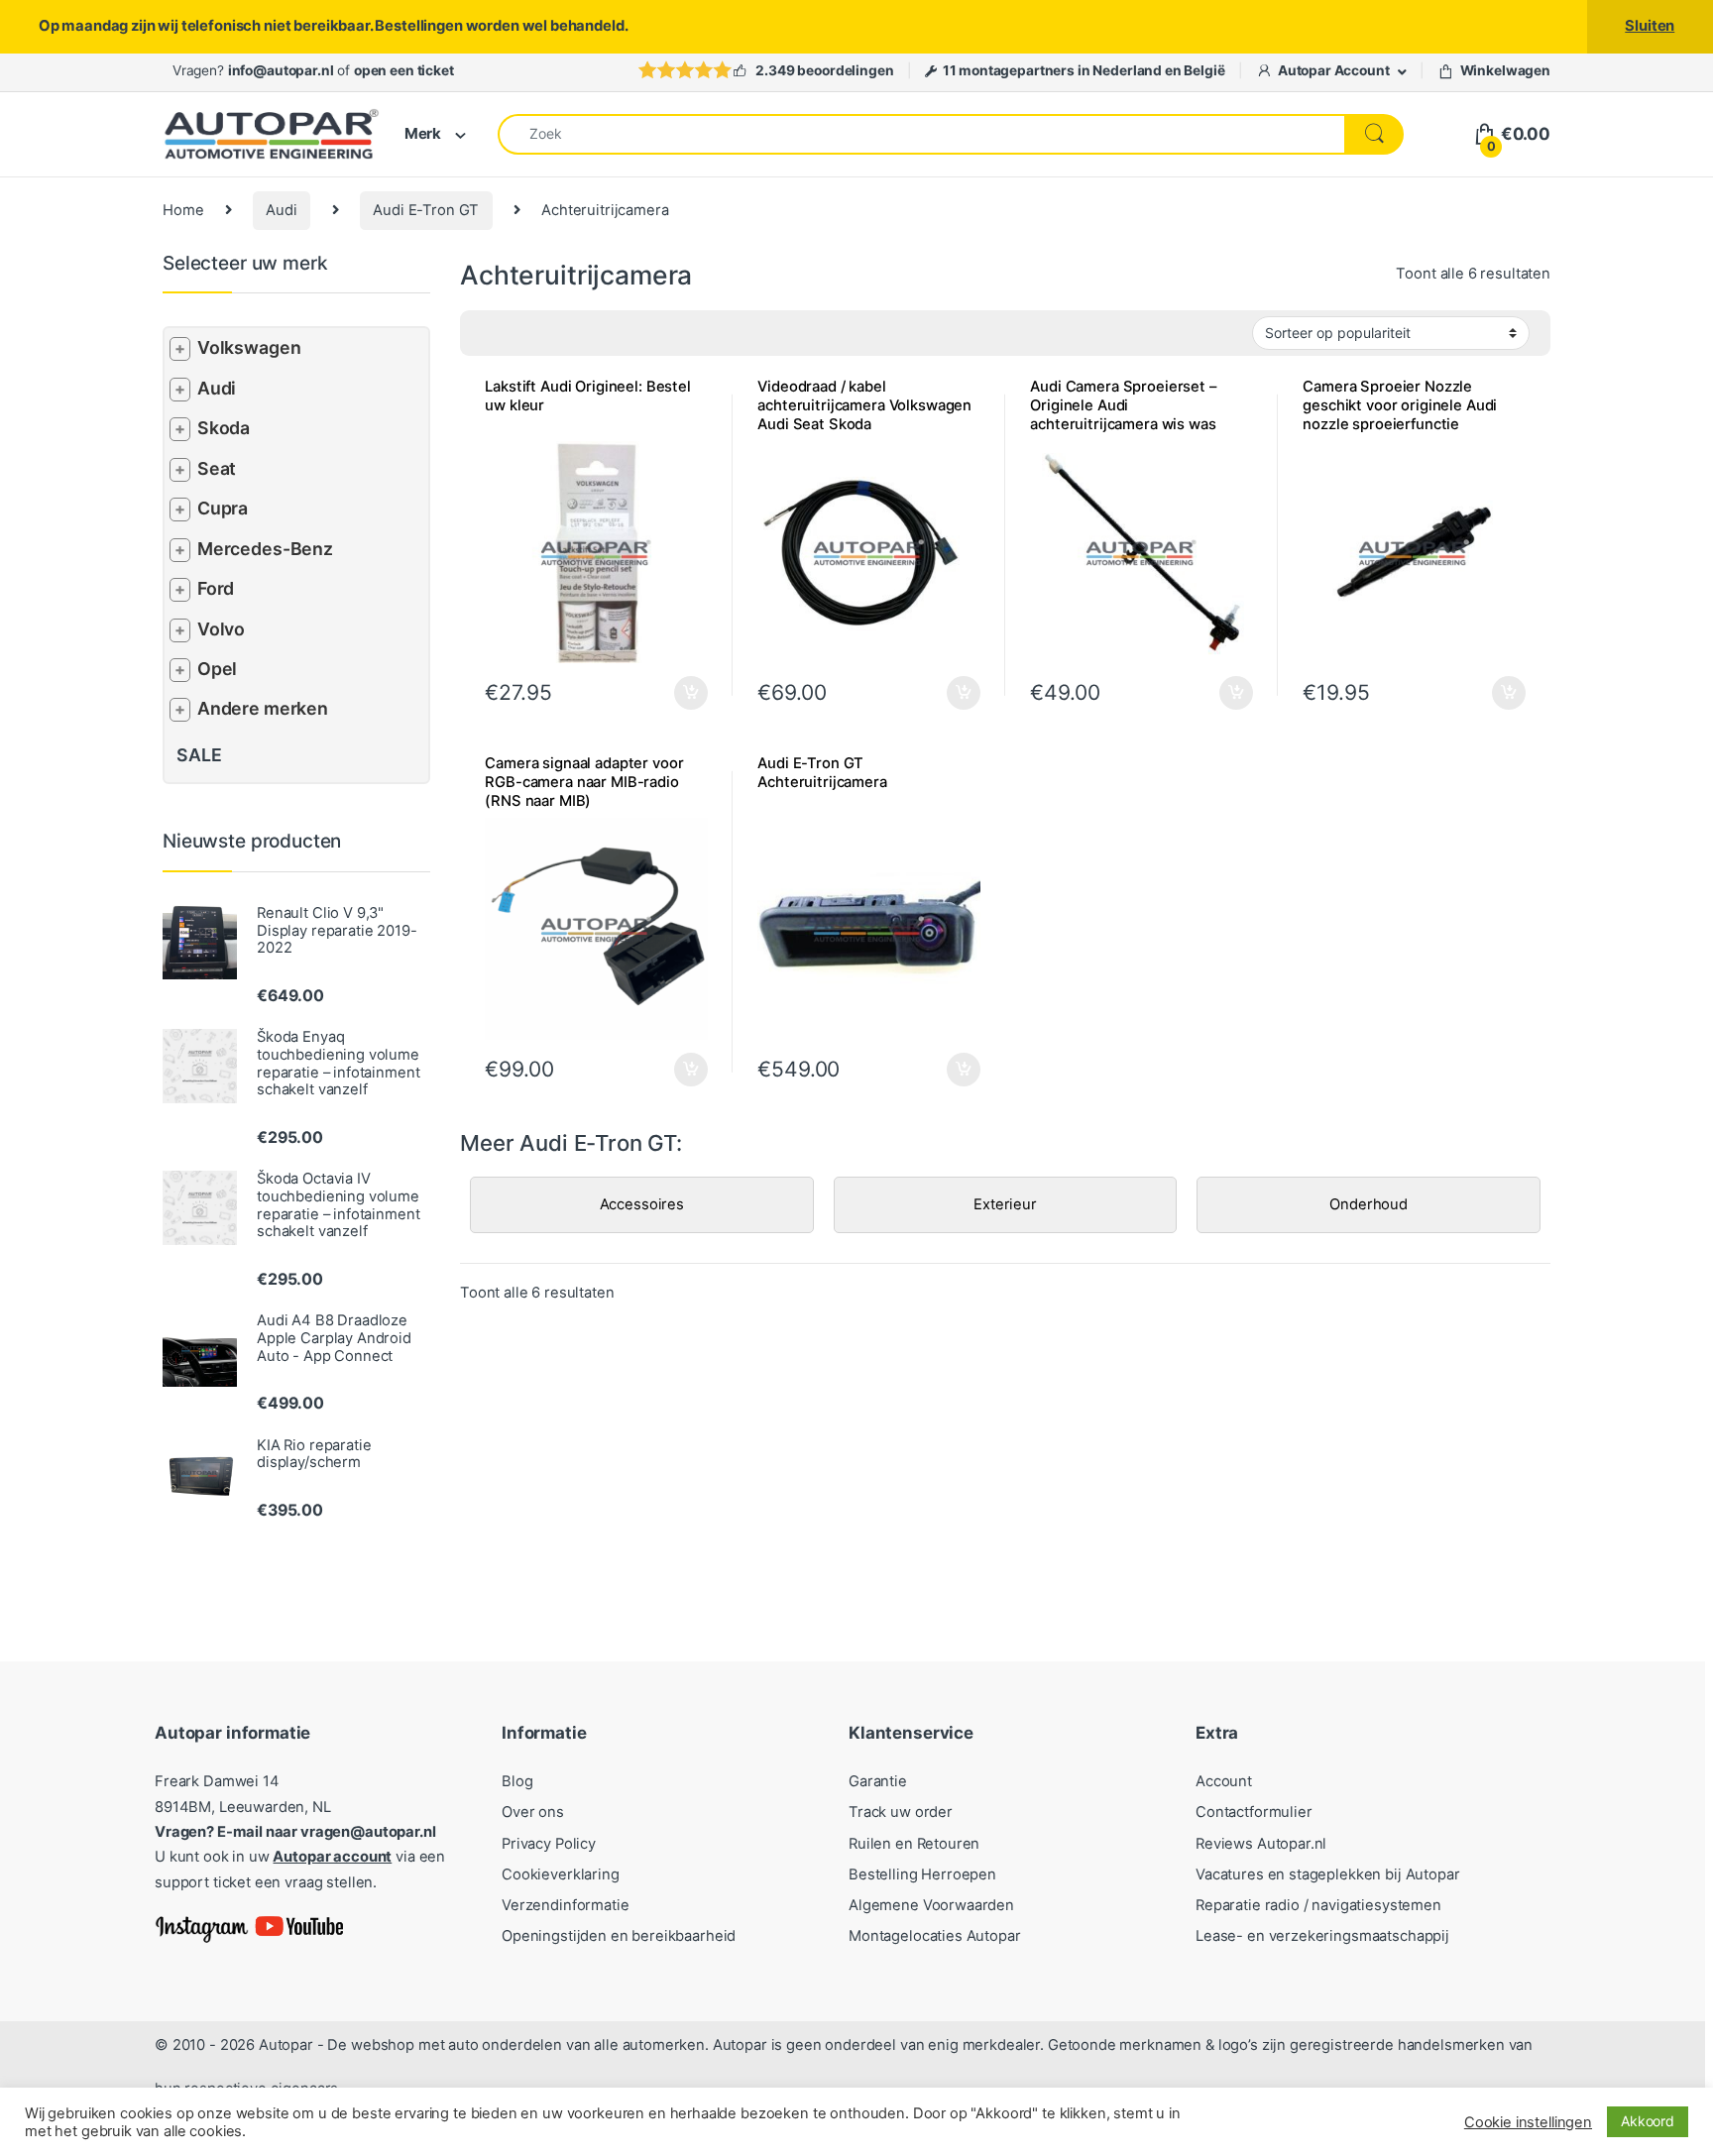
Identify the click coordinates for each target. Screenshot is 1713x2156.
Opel (217, 669)
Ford (216, 588)
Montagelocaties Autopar (935, 1936)
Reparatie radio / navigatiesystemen (1318, 1905)
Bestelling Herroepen (922, 1874)
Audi (281, 210)
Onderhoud (1369, 1204)
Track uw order (901, 1812)
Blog (517, 1781)
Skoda (224, 428)
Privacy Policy (549, 1844)
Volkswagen (249, 347)
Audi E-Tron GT (426, 210)
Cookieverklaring (561, 1874)
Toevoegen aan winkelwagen (1484, 693)
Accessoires (642, 1204)
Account (1224, 1781)
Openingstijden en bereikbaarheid (619, 1936)
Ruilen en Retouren (914, 1844)
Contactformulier (1254, 1812)
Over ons (533, 1812)
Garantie (878, 1781)
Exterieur (1005, 1204)
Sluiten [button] (1650, 26)
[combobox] (921, 134)
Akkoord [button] (1648, 2121)
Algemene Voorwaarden (931, 1905)
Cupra (223, 508)
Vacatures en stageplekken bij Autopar (1328, 1874)
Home (183, 210)
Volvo (221, 629)
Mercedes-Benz (265, 549)
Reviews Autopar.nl (1261, 1844)
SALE (199, 755)
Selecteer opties (678, 693)
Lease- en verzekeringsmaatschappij (1322, 1936)
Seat (217, 468)
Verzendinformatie (565, 1905)
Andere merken (263, 708)
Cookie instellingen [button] (1528, 2122)
